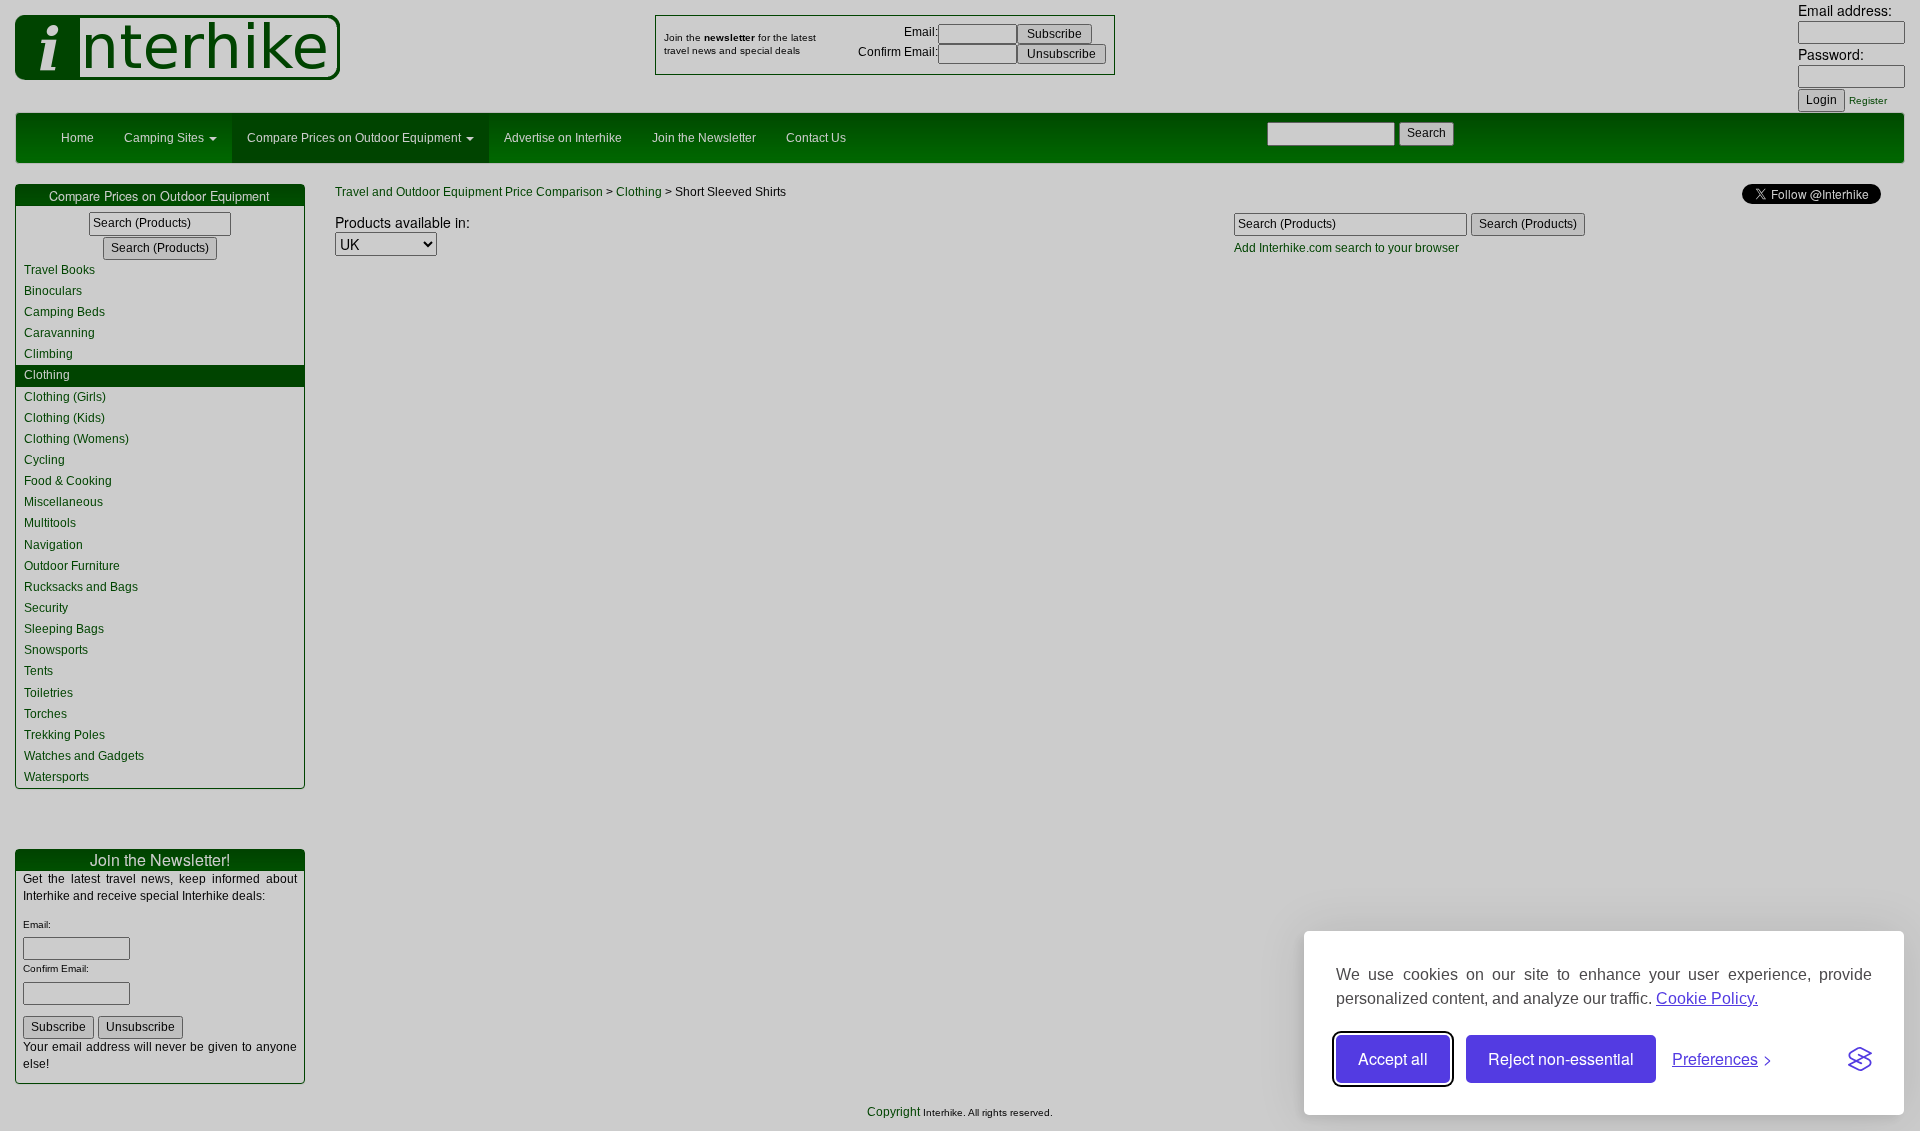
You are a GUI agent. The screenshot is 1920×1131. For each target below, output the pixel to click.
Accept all (1393, 1058)
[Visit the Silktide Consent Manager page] (1860, 1059)
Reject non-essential (1561, 1058)
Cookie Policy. (1707, 998)
